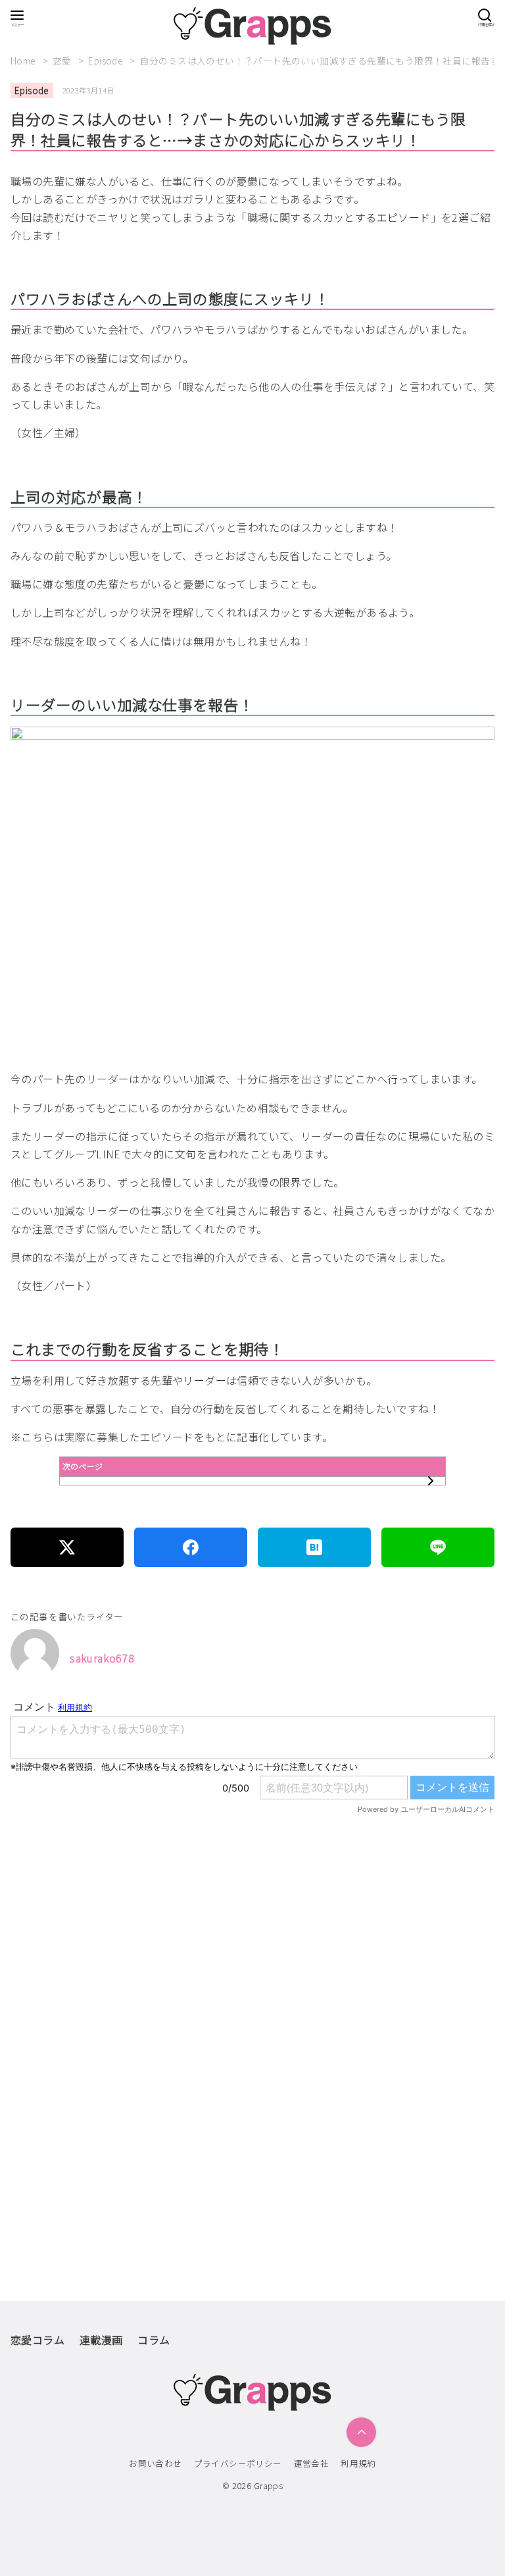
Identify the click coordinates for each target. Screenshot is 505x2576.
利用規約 (358, 2463)
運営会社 (312, 2463)
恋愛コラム (37, 2340)
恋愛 (63, 61)
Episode (107, 61)
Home (24, 61)
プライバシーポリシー (238, 2463)
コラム (154, 2340)
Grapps (268, 2486)
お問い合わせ (155, 2463)
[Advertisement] (252, 1975)
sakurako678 (102, 1658)
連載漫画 (101, 2340)
